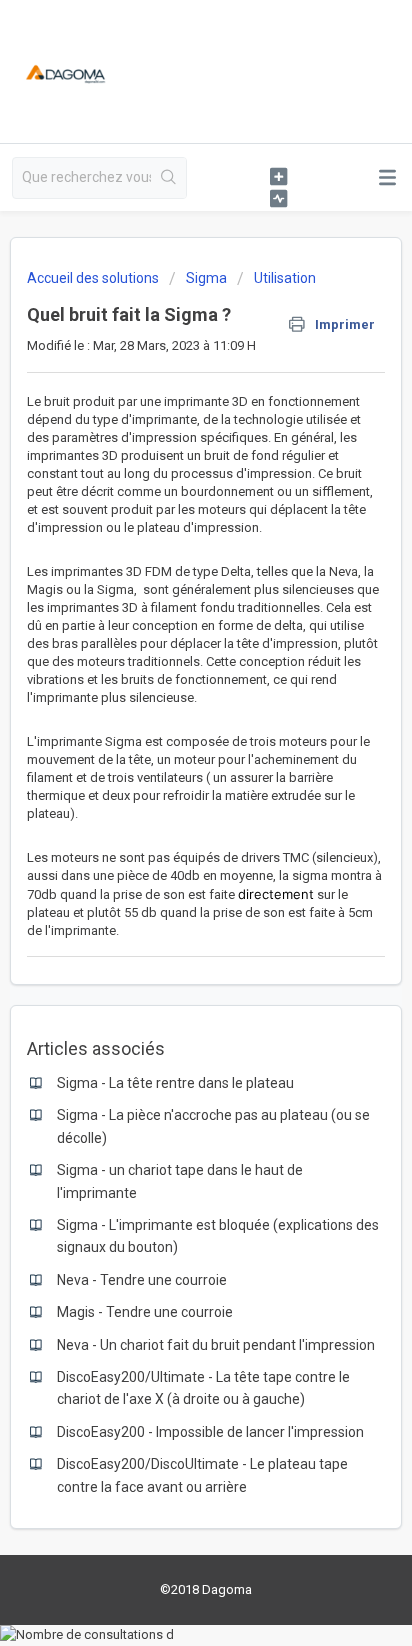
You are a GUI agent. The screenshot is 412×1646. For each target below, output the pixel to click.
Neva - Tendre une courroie (142, 1280)
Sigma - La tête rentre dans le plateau (175, 1083)
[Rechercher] (168, 178)
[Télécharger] (169, 821)
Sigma (206, 278)
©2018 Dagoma (206, 1589)
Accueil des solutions (94, 278)
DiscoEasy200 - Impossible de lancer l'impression (210, 1432)
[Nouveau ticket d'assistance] (278, 176)
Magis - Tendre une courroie (145, 1312)
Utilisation (285, 278)
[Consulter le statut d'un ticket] (278, 198)
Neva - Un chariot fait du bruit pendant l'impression (216, 1345)
